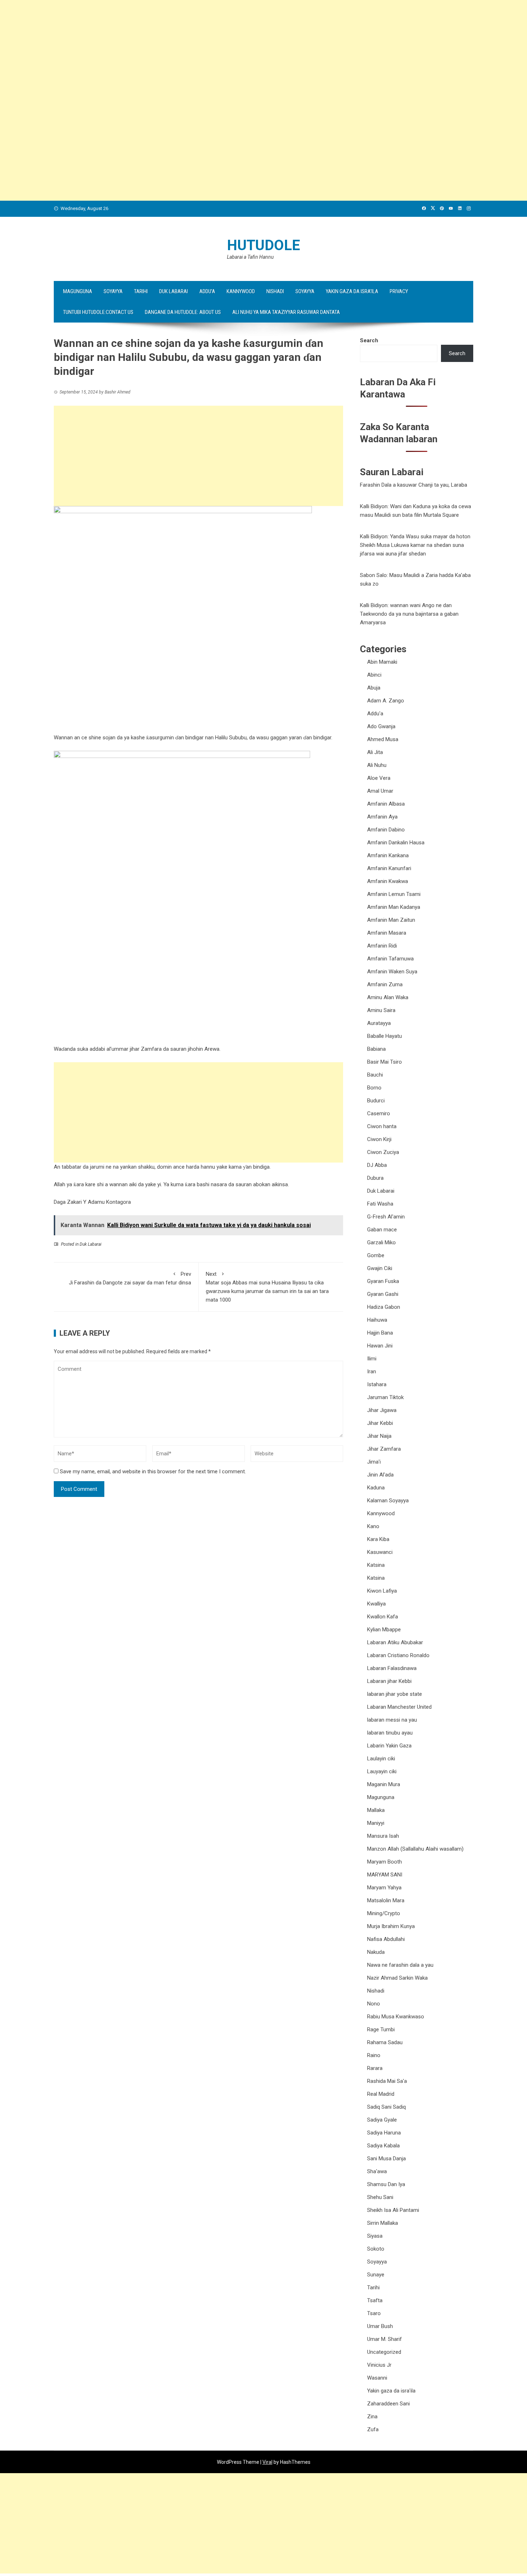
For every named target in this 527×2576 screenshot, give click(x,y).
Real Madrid (381, 2094)
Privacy (399, 291)
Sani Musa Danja (386, 2158)
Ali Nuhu (377, 765)
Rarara (375, 2068)
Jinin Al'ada (380, 1475)
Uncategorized (384, 2352)
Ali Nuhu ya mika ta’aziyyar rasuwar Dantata (286, 312)
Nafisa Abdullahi (386, 1939)
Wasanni (377, 2378)
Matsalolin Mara (386, 1900)
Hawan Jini (380, 1346)
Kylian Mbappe (384, 1630)
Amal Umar (380, 791)
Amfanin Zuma (385, 984)
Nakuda (376, 1952)
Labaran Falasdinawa (392, 1668)
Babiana (376, 1049)
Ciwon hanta (382, 1126)
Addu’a (207, 291)
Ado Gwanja (381, 726)
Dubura (375, 1178)
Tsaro (374, 2313)
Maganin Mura (384, 1784)
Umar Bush (380, 2326)
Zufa (373, 2429)
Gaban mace (382, 1230)
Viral (267, 2462)
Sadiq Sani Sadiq (386, 2107)
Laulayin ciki (381, 1759)
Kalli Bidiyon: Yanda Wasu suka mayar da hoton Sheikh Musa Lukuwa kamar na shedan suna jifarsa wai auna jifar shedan (415, 545)
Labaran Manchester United (399, 1707)
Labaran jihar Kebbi (389, 1681)
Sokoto (376, 2249)
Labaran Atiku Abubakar (395, 1642)
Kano (373, 1526)
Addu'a (375, 714)
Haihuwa (377, 1320)
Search (369, 340)
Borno (374, 1088)
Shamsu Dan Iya (386, 2184)
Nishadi (275, 291)
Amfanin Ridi (382, 946)
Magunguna (78, 291)
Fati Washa (380, 1204)
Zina (372, 2417)
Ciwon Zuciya (383, 1152)
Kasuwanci (380, 1552)
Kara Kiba (378, 1539)
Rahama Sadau (385, 2042)
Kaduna (376, 1488)
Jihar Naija (379, 1436)
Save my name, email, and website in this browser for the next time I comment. (153, 1471)
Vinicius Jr (379, 2365)
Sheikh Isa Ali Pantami (393, 2210)
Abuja (374, 688)
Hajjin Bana (380, 1333)
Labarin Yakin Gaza (389, 1746)
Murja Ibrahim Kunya (391, 1926)
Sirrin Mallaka (383, 2223)
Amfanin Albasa (386, 804)
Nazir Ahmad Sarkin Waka (397, 1978)
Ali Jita (375, 752)
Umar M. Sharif (384, 2339)
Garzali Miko (381, 1242)
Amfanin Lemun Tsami (394, 894)
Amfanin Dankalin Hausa (396, 843)
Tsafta (375, 2300)
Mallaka (376, 1810)
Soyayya (113, 291)
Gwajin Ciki (380, 1268)
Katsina (376, 1565)
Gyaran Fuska (383, 1281)
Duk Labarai (174, 291)
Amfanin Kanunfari (389, 868)
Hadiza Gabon (384, 1307)
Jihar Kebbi (380, 1423)
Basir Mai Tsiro (384, 1062)
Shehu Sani (380, 2197)
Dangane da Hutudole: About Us (183, 312)
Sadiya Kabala (383, 2146)
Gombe (376, 1255)
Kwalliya (376, 1604)
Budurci (376, 1101)
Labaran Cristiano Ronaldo (398, 1655)
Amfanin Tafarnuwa (390, 959)
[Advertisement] (215, 50)
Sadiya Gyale (382, 2120)
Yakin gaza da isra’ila (352, 291)
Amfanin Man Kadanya (394, 907)
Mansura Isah (383, 1836)
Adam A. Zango (386, 701)
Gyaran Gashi (383, 1294)
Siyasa (375, 2236)
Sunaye (376, 2275)
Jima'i (374, 1462)
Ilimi (372, 1359)
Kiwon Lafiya (382, 1591)
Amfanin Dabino (386, 830)
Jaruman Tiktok (385, 1397)
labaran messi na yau (392, 1720)
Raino (374, 2055)
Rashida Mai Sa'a (387, 2081)
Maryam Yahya (384, 1888)
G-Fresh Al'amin (386, 1217)
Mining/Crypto (384, 1913)
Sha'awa (377, 2171)
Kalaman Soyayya (388, 1501)
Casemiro (379, 1113)
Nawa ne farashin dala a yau (400, 1965)
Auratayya (379, 1023)
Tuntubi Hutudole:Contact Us (98, 312)
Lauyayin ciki (382, 1771)
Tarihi (141, 291)
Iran (372, 1372)
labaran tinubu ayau (390, 1733)
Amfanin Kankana (388, 855)
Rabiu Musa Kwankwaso (396, 2017)
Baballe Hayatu (384, 1036)
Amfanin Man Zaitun (391, 920)
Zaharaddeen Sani (388, 2404)
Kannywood (241, 291)
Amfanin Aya (382, 817)
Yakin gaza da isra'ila (391, 2391)
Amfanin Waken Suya (392, 972)
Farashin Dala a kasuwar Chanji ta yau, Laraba (414, 485)
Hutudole (263, 245)
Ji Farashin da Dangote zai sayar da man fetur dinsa (130, 1278)
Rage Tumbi (381, 2029)
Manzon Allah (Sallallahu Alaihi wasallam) (415, 1849)
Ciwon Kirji (379, 1139)
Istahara (377, 1384)
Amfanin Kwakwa (388, 881)
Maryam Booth (384, 1862)
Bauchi (375, 1075)
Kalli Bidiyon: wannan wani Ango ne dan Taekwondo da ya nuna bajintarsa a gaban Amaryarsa (409, 614)
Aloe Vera (379, 778)
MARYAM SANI (385, 1875)
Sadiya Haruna (384, 2133)
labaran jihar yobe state (395, 1694)
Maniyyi (376, 1823)
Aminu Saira (381, 1010)
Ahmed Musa (383, 739)
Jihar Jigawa (382, 1410)
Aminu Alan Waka (388, 997)
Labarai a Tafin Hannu (250, 257)
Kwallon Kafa (383, 1617)
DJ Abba (377, 1165)
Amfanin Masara (387, 933)
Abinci (374, 675)
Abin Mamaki (382, 662)
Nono (374, 2004)
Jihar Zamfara (384, 1449)
